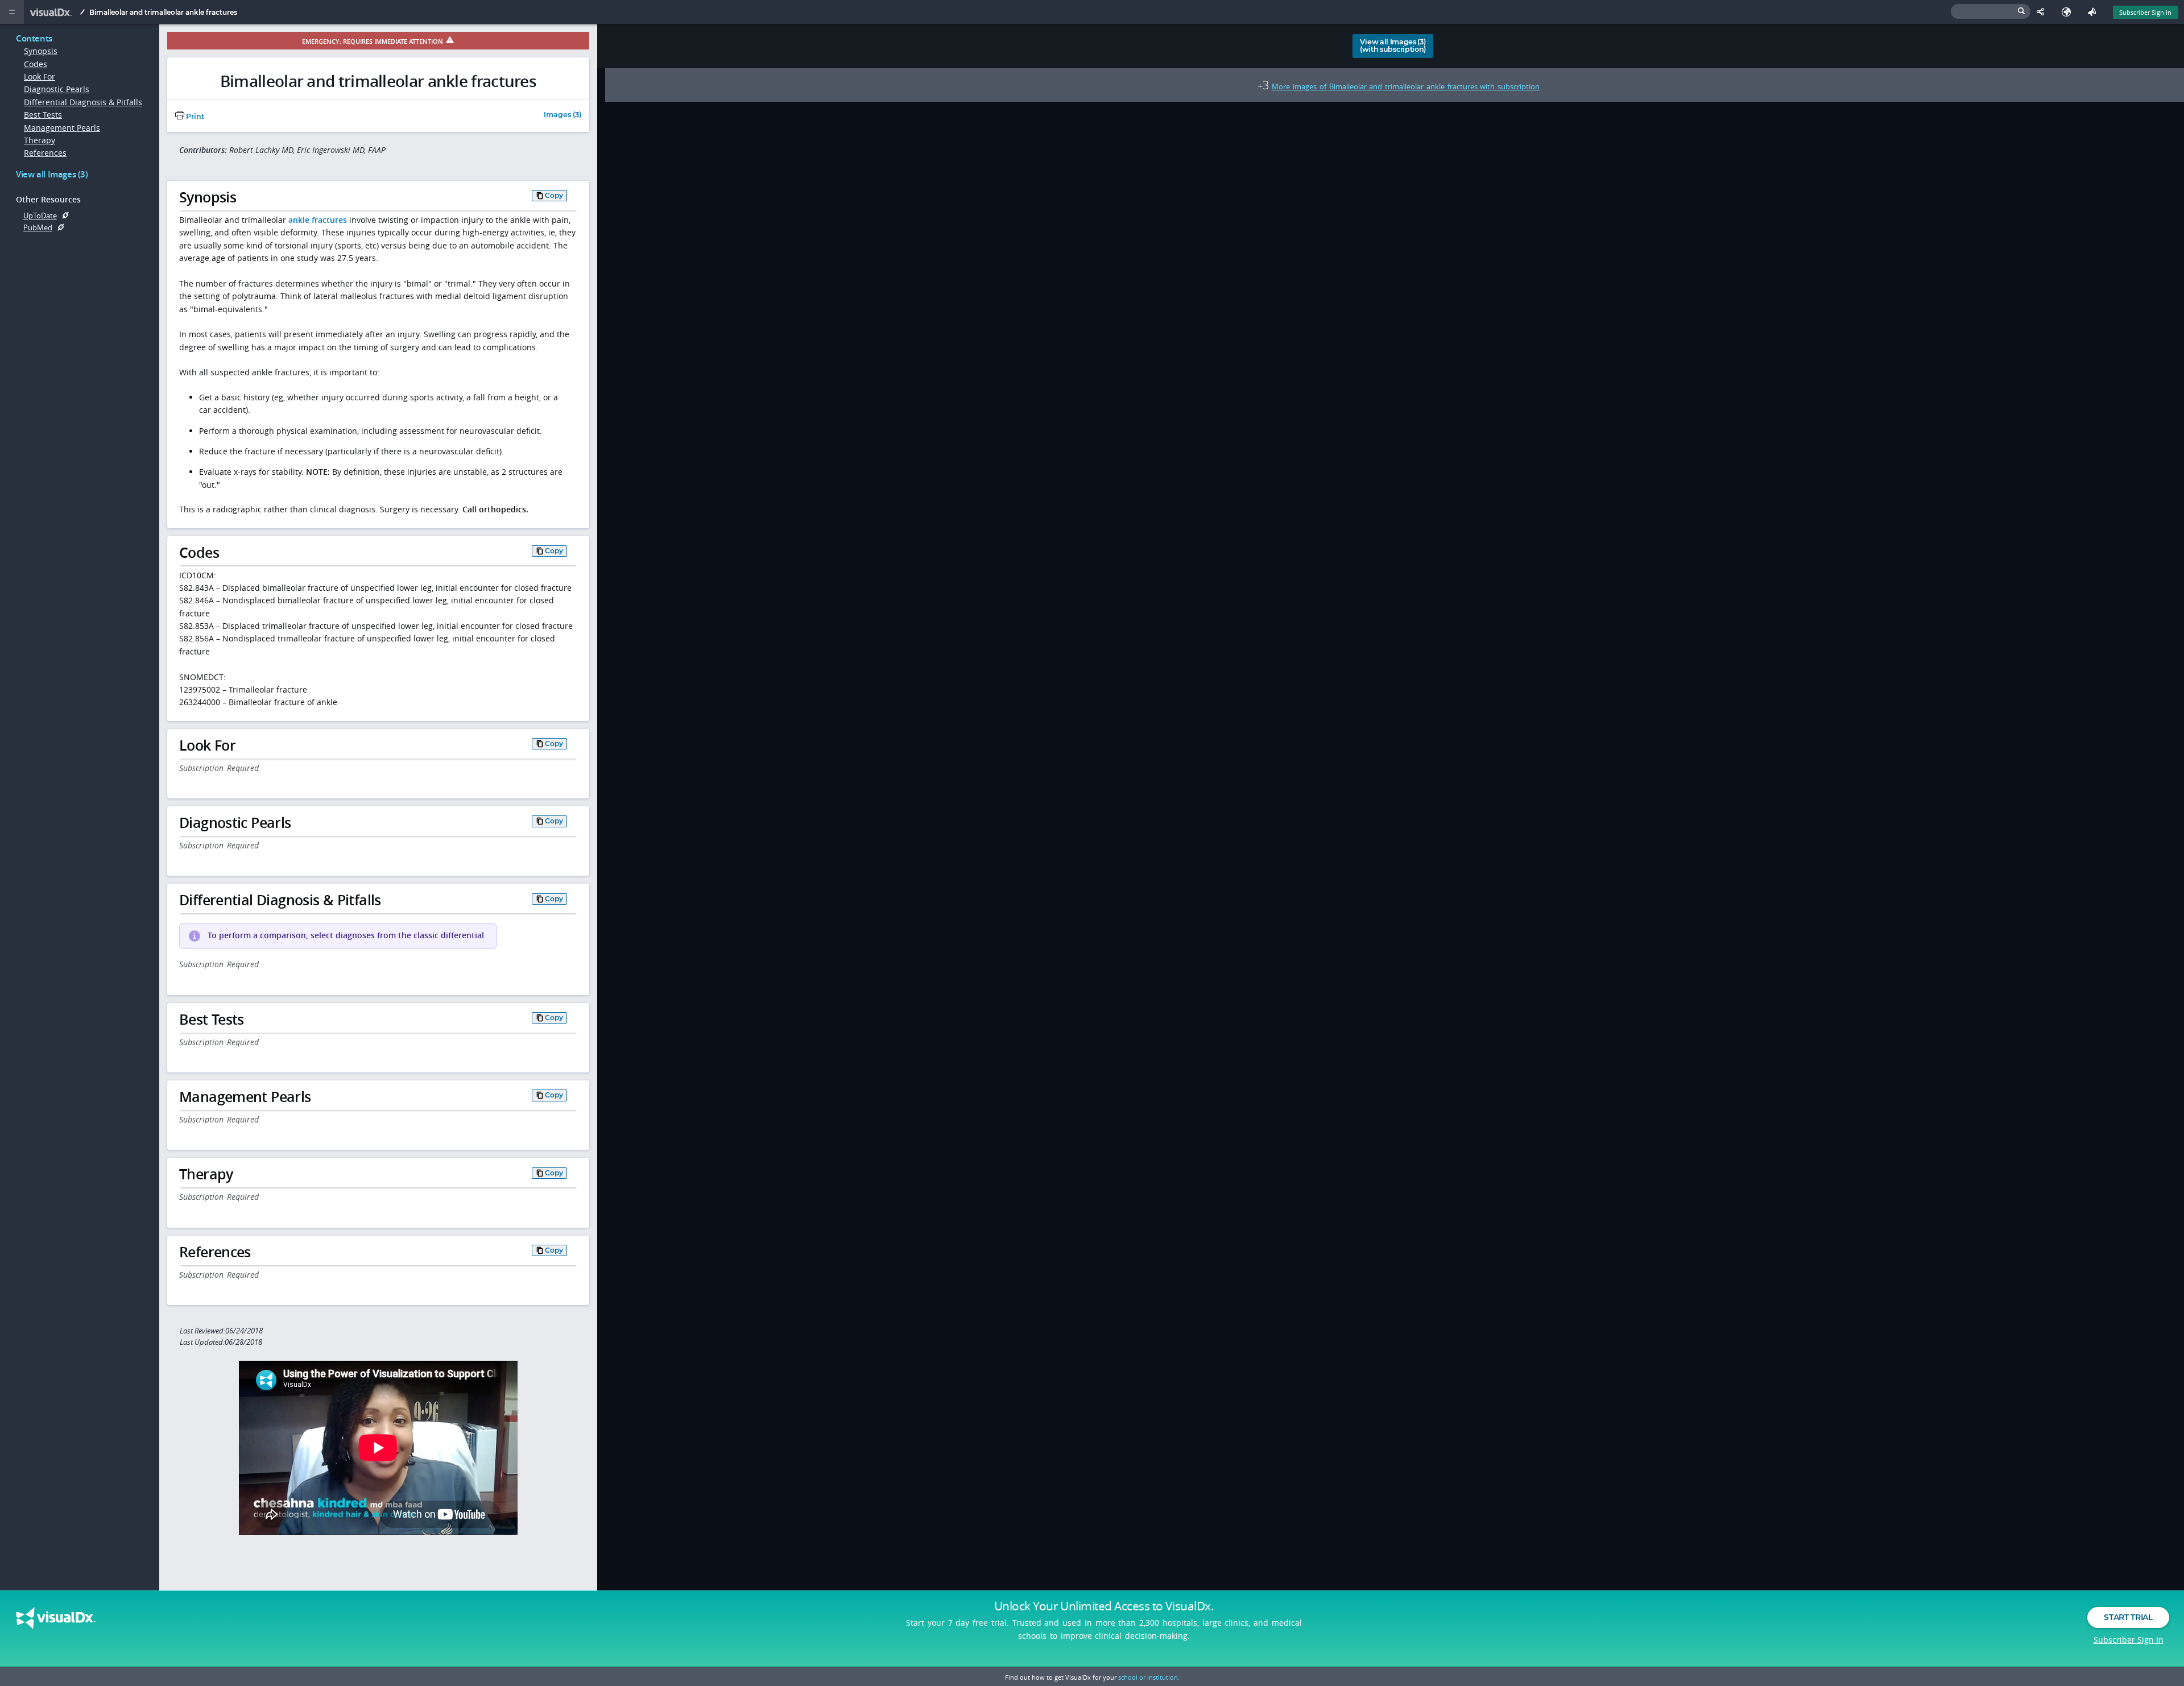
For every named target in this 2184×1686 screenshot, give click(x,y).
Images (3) (562, 115)
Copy (554, 195)
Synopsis (41, 51)
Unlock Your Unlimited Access (1104, 1606)
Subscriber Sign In (2145, 12)
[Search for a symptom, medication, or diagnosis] (1991, 11)
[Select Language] (2069, 12)
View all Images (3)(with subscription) (1393, 45)
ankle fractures (318, 220)
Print (194, 116)
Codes (36, 64)
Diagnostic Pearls (57, 89)
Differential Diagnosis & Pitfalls (83, 102)
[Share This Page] (2043, 12)
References (45, 153)
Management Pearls (62, 128)
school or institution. (1149, 1677)
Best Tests (43, 115)
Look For (40, 76)
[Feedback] (2094, 12)
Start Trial (2128, 1617)
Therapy (40, 140)
